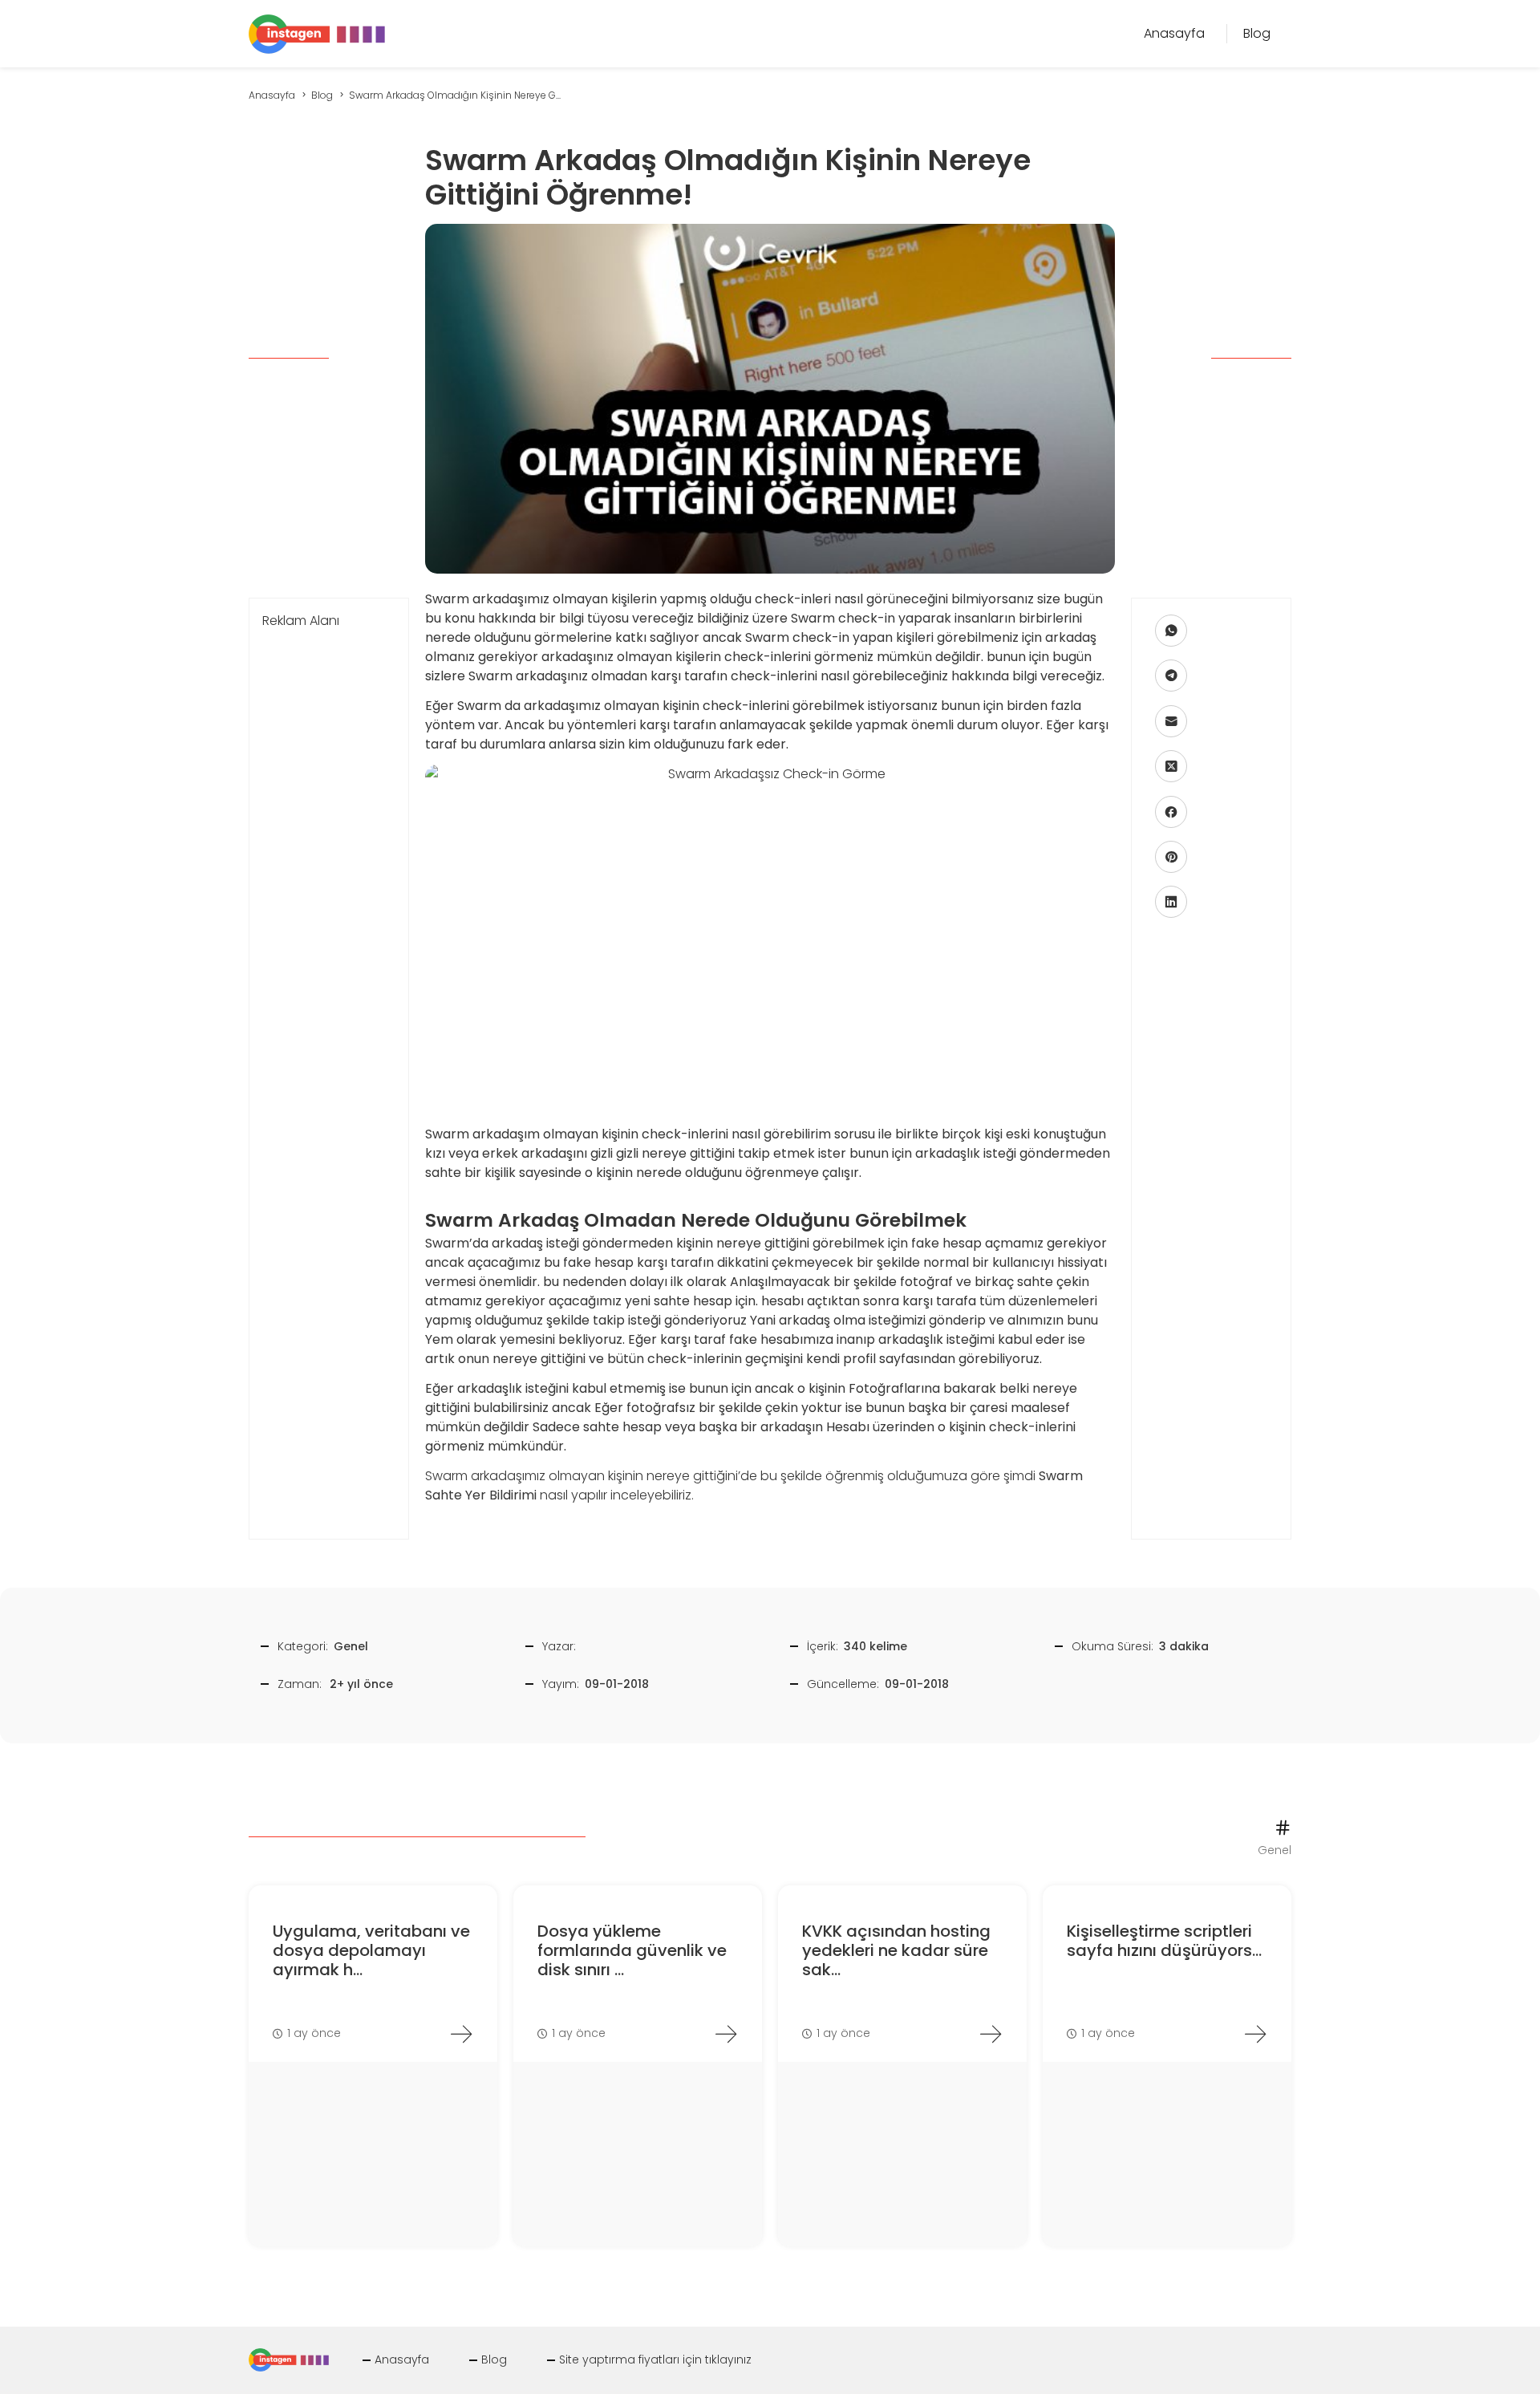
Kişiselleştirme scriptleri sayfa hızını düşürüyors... (1164, 1941)
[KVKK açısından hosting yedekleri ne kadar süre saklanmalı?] (991, 2034)
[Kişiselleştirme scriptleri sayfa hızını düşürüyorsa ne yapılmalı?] (1255, 2034)
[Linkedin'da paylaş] (1171, 902)
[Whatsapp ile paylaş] (1171, 631)
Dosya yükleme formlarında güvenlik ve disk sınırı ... (632, 1950)
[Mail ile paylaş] (1171, 721)
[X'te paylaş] (1171, 766)
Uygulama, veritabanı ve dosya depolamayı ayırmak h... (371, 1950)
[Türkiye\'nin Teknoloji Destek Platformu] (317, 32)
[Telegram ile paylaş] (1171, 676)
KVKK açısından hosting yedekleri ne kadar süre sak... (896, 1950)
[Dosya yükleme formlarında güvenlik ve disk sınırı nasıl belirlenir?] (726, 2034)
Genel (351, 1646)
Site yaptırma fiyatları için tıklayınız (655, 2360)
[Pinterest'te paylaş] (1171, 857)
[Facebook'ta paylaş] (1171, 812)
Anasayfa (402, 2360)
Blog (494, 2360)
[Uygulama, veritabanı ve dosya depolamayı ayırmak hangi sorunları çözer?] (461, 2034)
